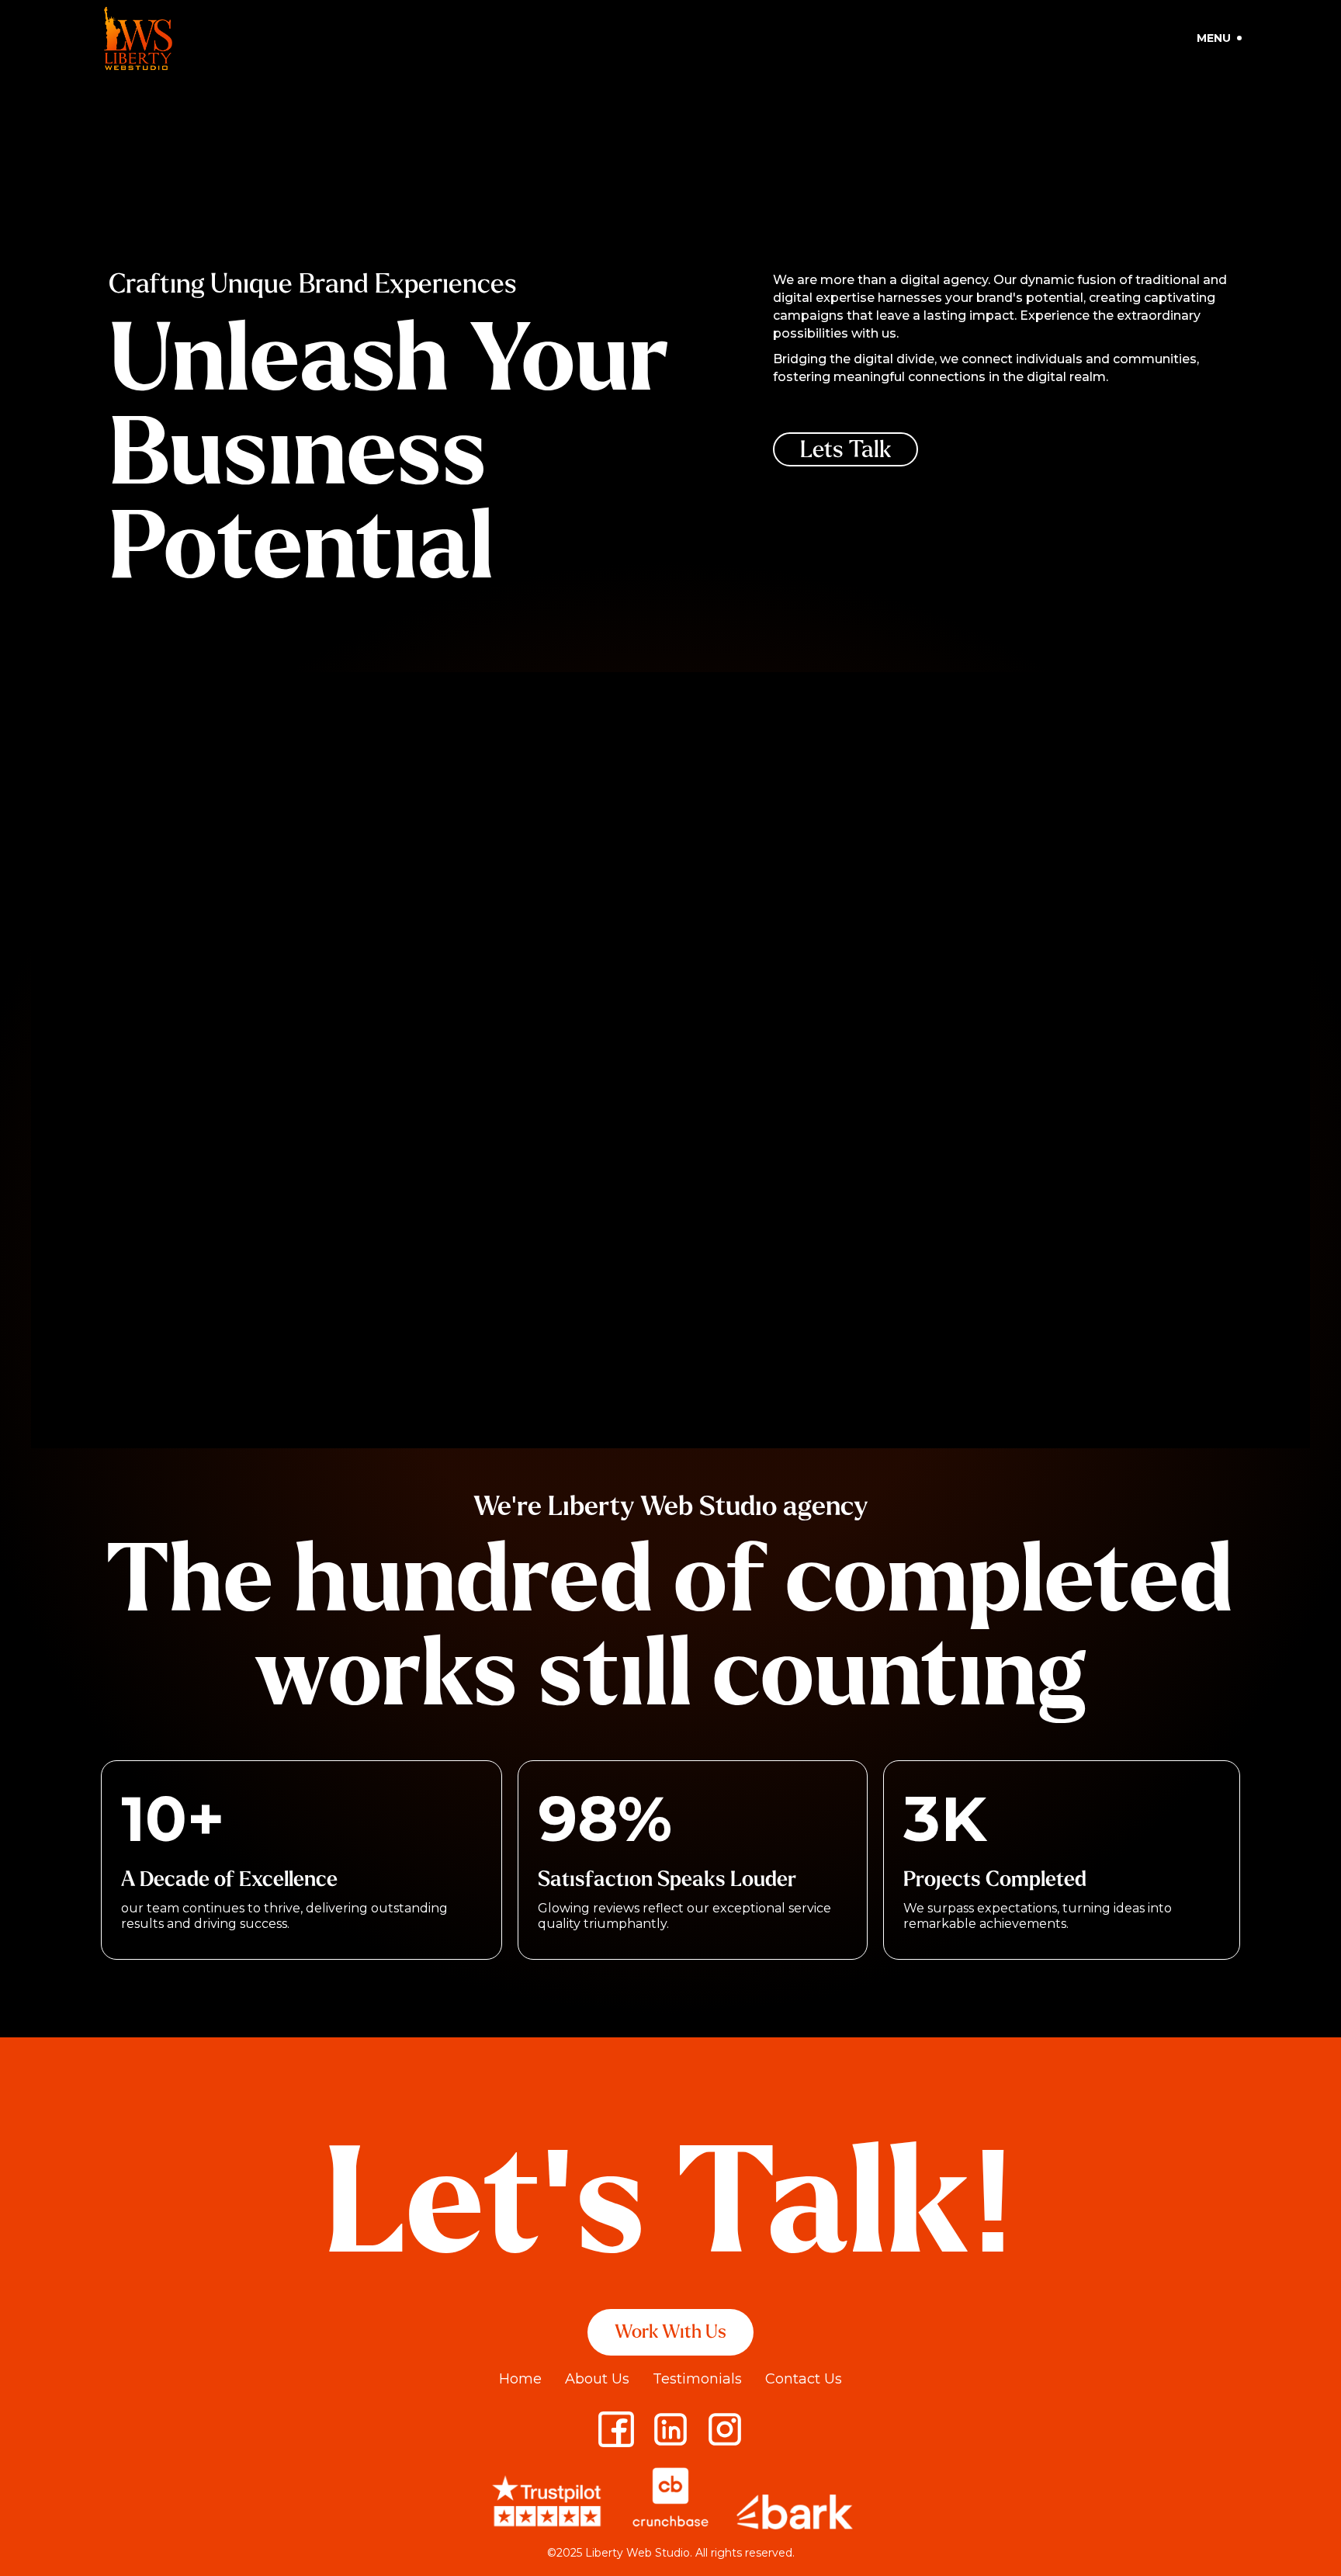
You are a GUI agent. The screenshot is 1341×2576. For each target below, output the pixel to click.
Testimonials (697, 2379)
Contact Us (804, 2379)
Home (520, 2379)
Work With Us (670, 2332)
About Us (597, 2379)
